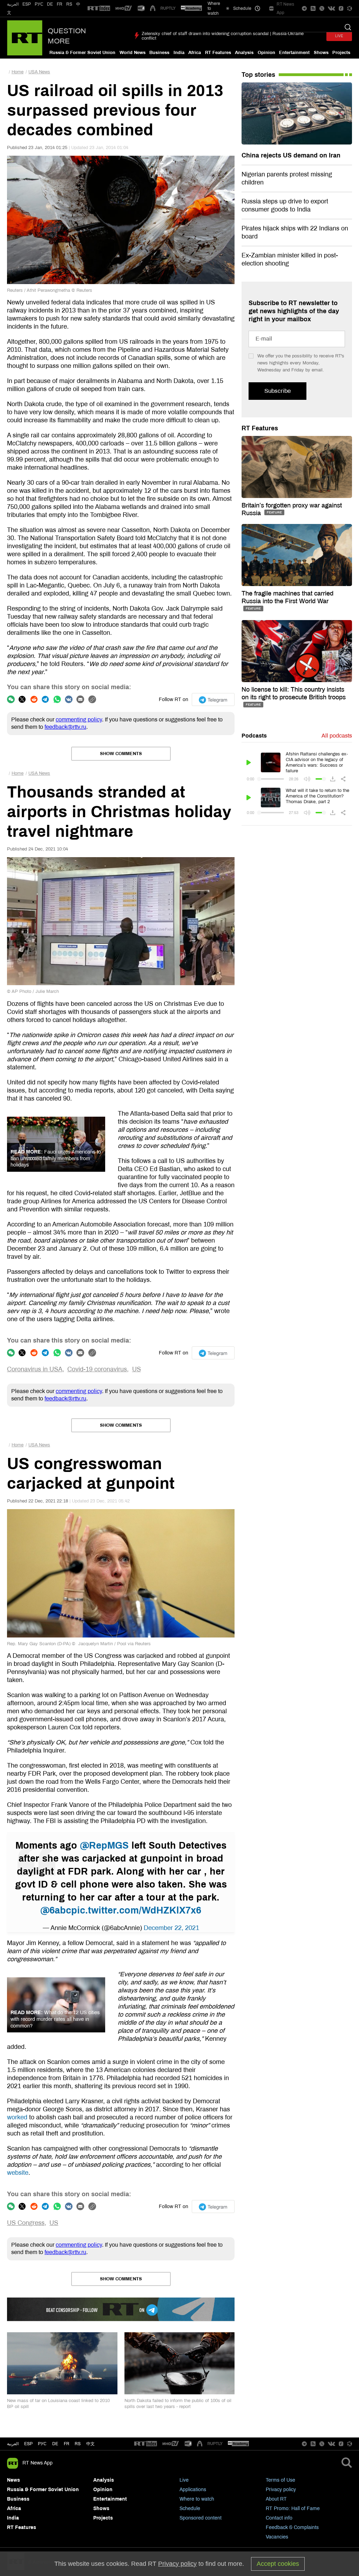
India (179, 53)
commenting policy (79, 719)
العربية (13, 4)
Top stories (258, 75)
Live (184, 2480)
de (55, 2444)
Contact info (279, 2518)
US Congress (26, 2223)
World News (133, 53)
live (339, 36)
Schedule (190, 2508)
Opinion (266, 53)
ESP (27, 4)
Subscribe (277, 391)
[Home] (25, 38)
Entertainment (294, 53)
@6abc (56, 1910)
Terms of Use (280, 2480)
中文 (90, 2444)
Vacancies (277, 2537)
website (18, 2173)
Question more (67, 36)
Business (159, 53)
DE (50, 4)
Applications (193, 2490)
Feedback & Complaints (292, 2527)
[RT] (99, 9)
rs (78, 2444)
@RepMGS (104, 1845)
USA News (39, 72)
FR (60, 4)
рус (42, 2444)
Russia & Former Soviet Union (82, 53)
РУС (39, 4)
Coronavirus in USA (35, 1369)
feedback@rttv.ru (65, 727)
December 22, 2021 (171, 1928)
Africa (195, 53)
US (137, 1369)
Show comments (121, 754)
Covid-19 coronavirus (97, 1369)
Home (18, 72)
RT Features (218, 53)
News (13, 2480)
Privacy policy (281, 2490)
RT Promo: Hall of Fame (293, 2508)
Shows (321, 53)
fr (67, 2444)
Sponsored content (201, 2518)
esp (28, 2444)
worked (17, 2117)
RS (69, 4)
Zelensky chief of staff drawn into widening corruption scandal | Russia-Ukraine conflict (223, 36)
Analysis (244, 53)
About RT (276, 2499)
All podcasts (337, 736)
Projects (341, 53)
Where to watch (197, 2499)
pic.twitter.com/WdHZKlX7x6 (136, 1910)
